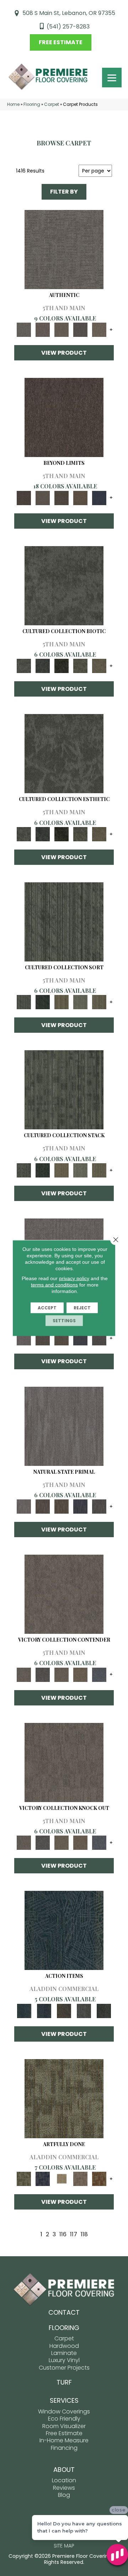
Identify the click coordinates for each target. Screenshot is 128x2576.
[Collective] (61, 666)
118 (84, 2234)
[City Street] (104, 2010)
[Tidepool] (64, 1930)
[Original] (99, 1338)
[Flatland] (99, 497)
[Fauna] (80, 497)
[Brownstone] (64, 2010)
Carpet (52, 104)
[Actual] (64, 249)
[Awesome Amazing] (80, 2179)
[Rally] (80, 1674)
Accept (47, 1308)
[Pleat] (80, 1002)
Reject (82, 1308)
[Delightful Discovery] (64, 2098)
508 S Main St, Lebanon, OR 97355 (69, 13)
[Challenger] (64, 1594)
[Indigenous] (61, 1338)
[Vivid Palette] (99, 2179)
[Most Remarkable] (42, 2179)
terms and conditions (54, 1285)
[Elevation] (61, 497)
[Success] (99, 1674)
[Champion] (42, 1674)
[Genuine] (61, 330)
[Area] (64, 417)
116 (63, 2234)
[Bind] (64, 921)
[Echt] (42, 330)
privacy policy (74, 1278)
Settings (64, 1321)
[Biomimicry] (64, 585)
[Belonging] (24, 1338)
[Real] (99, 330)
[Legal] (80, 330)
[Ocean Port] (44, 2010)
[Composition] (80, 666)
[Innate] (80, 1338)
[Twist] (99, 1002)
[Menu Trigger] (112, 78)
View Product (64, 353)
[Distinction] (99, 666)
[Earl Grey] (84, 2010)
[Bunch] (42, 1002)
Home (13, 104)
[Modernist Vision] (61, 2179)
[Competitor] (61, 1674)
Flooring (32, 104)
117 (74, 2234)
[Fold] (61, 1002)
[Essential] (42, 1338)
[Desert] (42, 497)
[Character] (42, 666)
